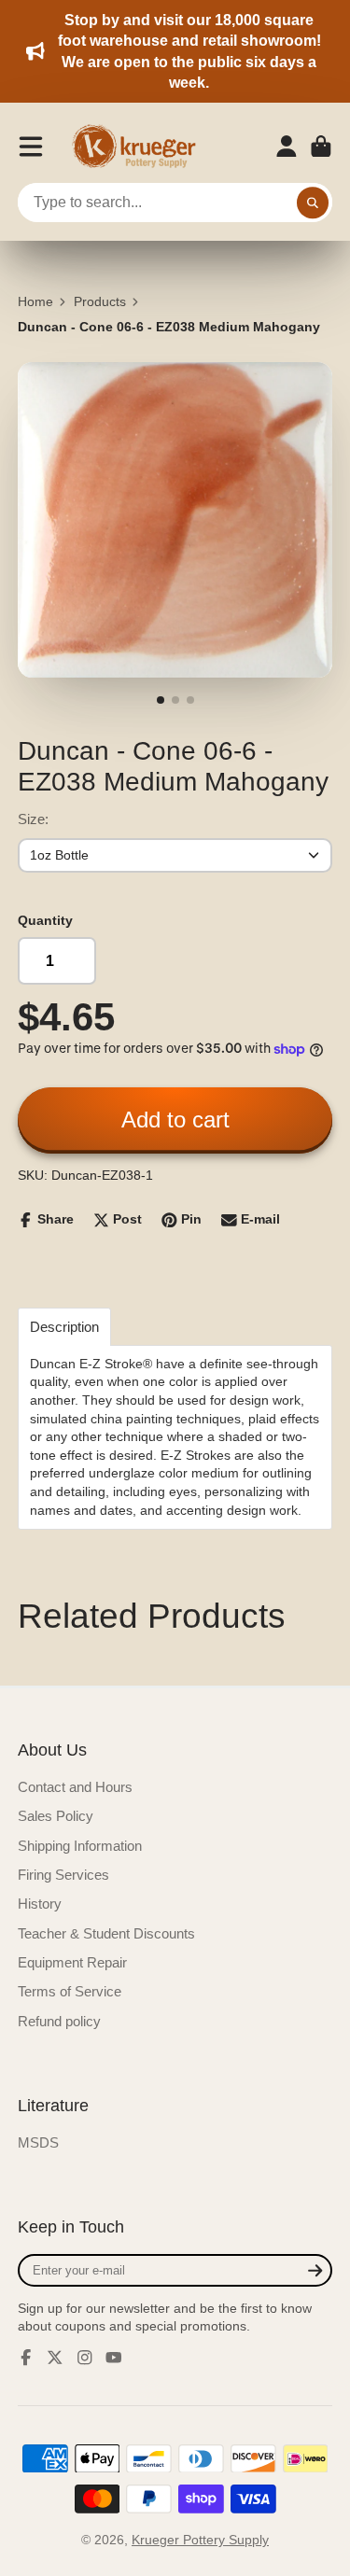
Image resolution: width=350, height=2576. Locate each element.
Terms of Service (70, 1991)
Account (287, 147)
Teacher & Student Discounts (106, 1933)
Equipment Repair (72, 1962)
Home (35, 301)
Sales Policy (56, 1816)
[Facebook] (26, 2358)
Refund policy (59, 2021)
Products (100, 301)
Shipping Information (80, 1846)
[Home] (140, 147)
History (40, 1904)
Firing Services (63, 1875)
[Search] (313, 203)
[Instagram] (85, 2358)
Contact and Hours (75, 1787)
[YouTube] (114, 2358)
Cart (321, 147)
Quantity (45, 920)
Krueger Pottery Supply (200, 2540)
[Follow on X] (55, 2358)
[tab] (64, 1327)
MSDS (38, 2142)
